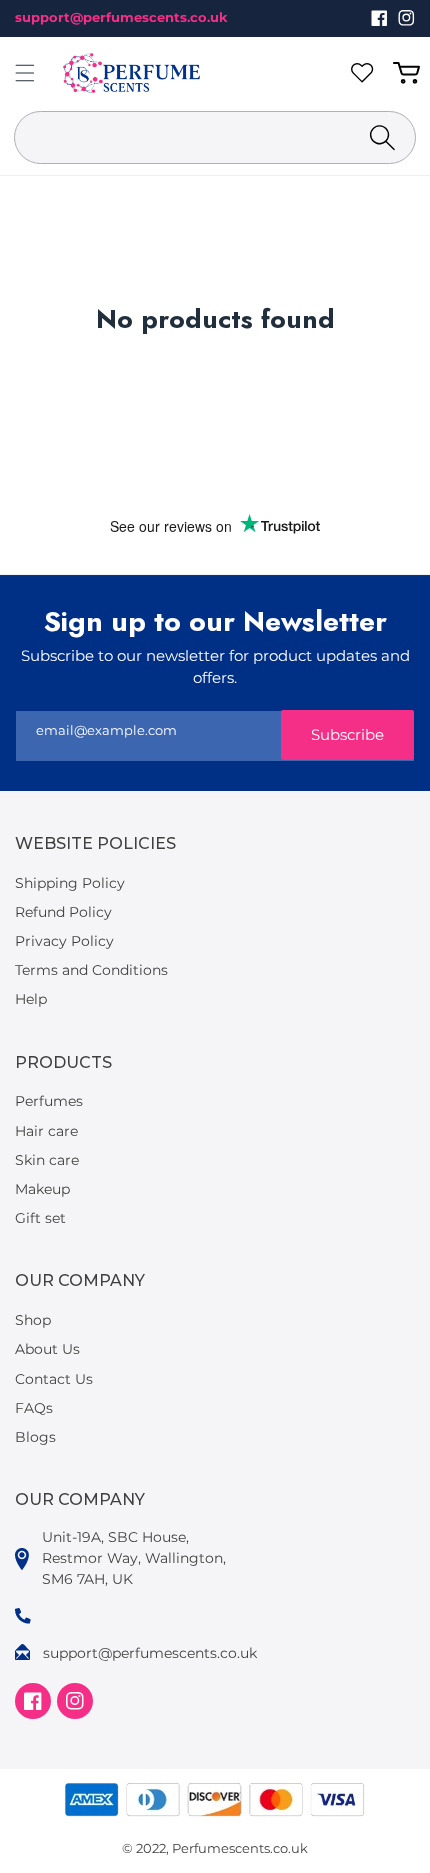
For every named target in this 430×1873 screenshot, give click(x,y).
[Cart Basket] (410, 73)
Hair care (46, 1131)
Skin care (47, 1160)
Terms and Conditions (91, 970)
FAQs (34, 1408)
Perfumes (49, 1101)
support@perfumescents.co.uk (121, 17)
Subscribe (347, 734)
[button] (25, 73)
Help (31, 999)
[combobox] (215, 137)
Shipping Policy (70, 883)
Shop (33, 1320)
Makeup (42, 1189)
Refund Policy (63, 912)
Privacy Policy (64, 941)
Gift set (40, 1218)
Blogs (35, 1437)
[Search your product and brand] (382, 137)
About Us (47, 1349)
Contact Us (54, 1379)
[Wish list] (366, 73)
